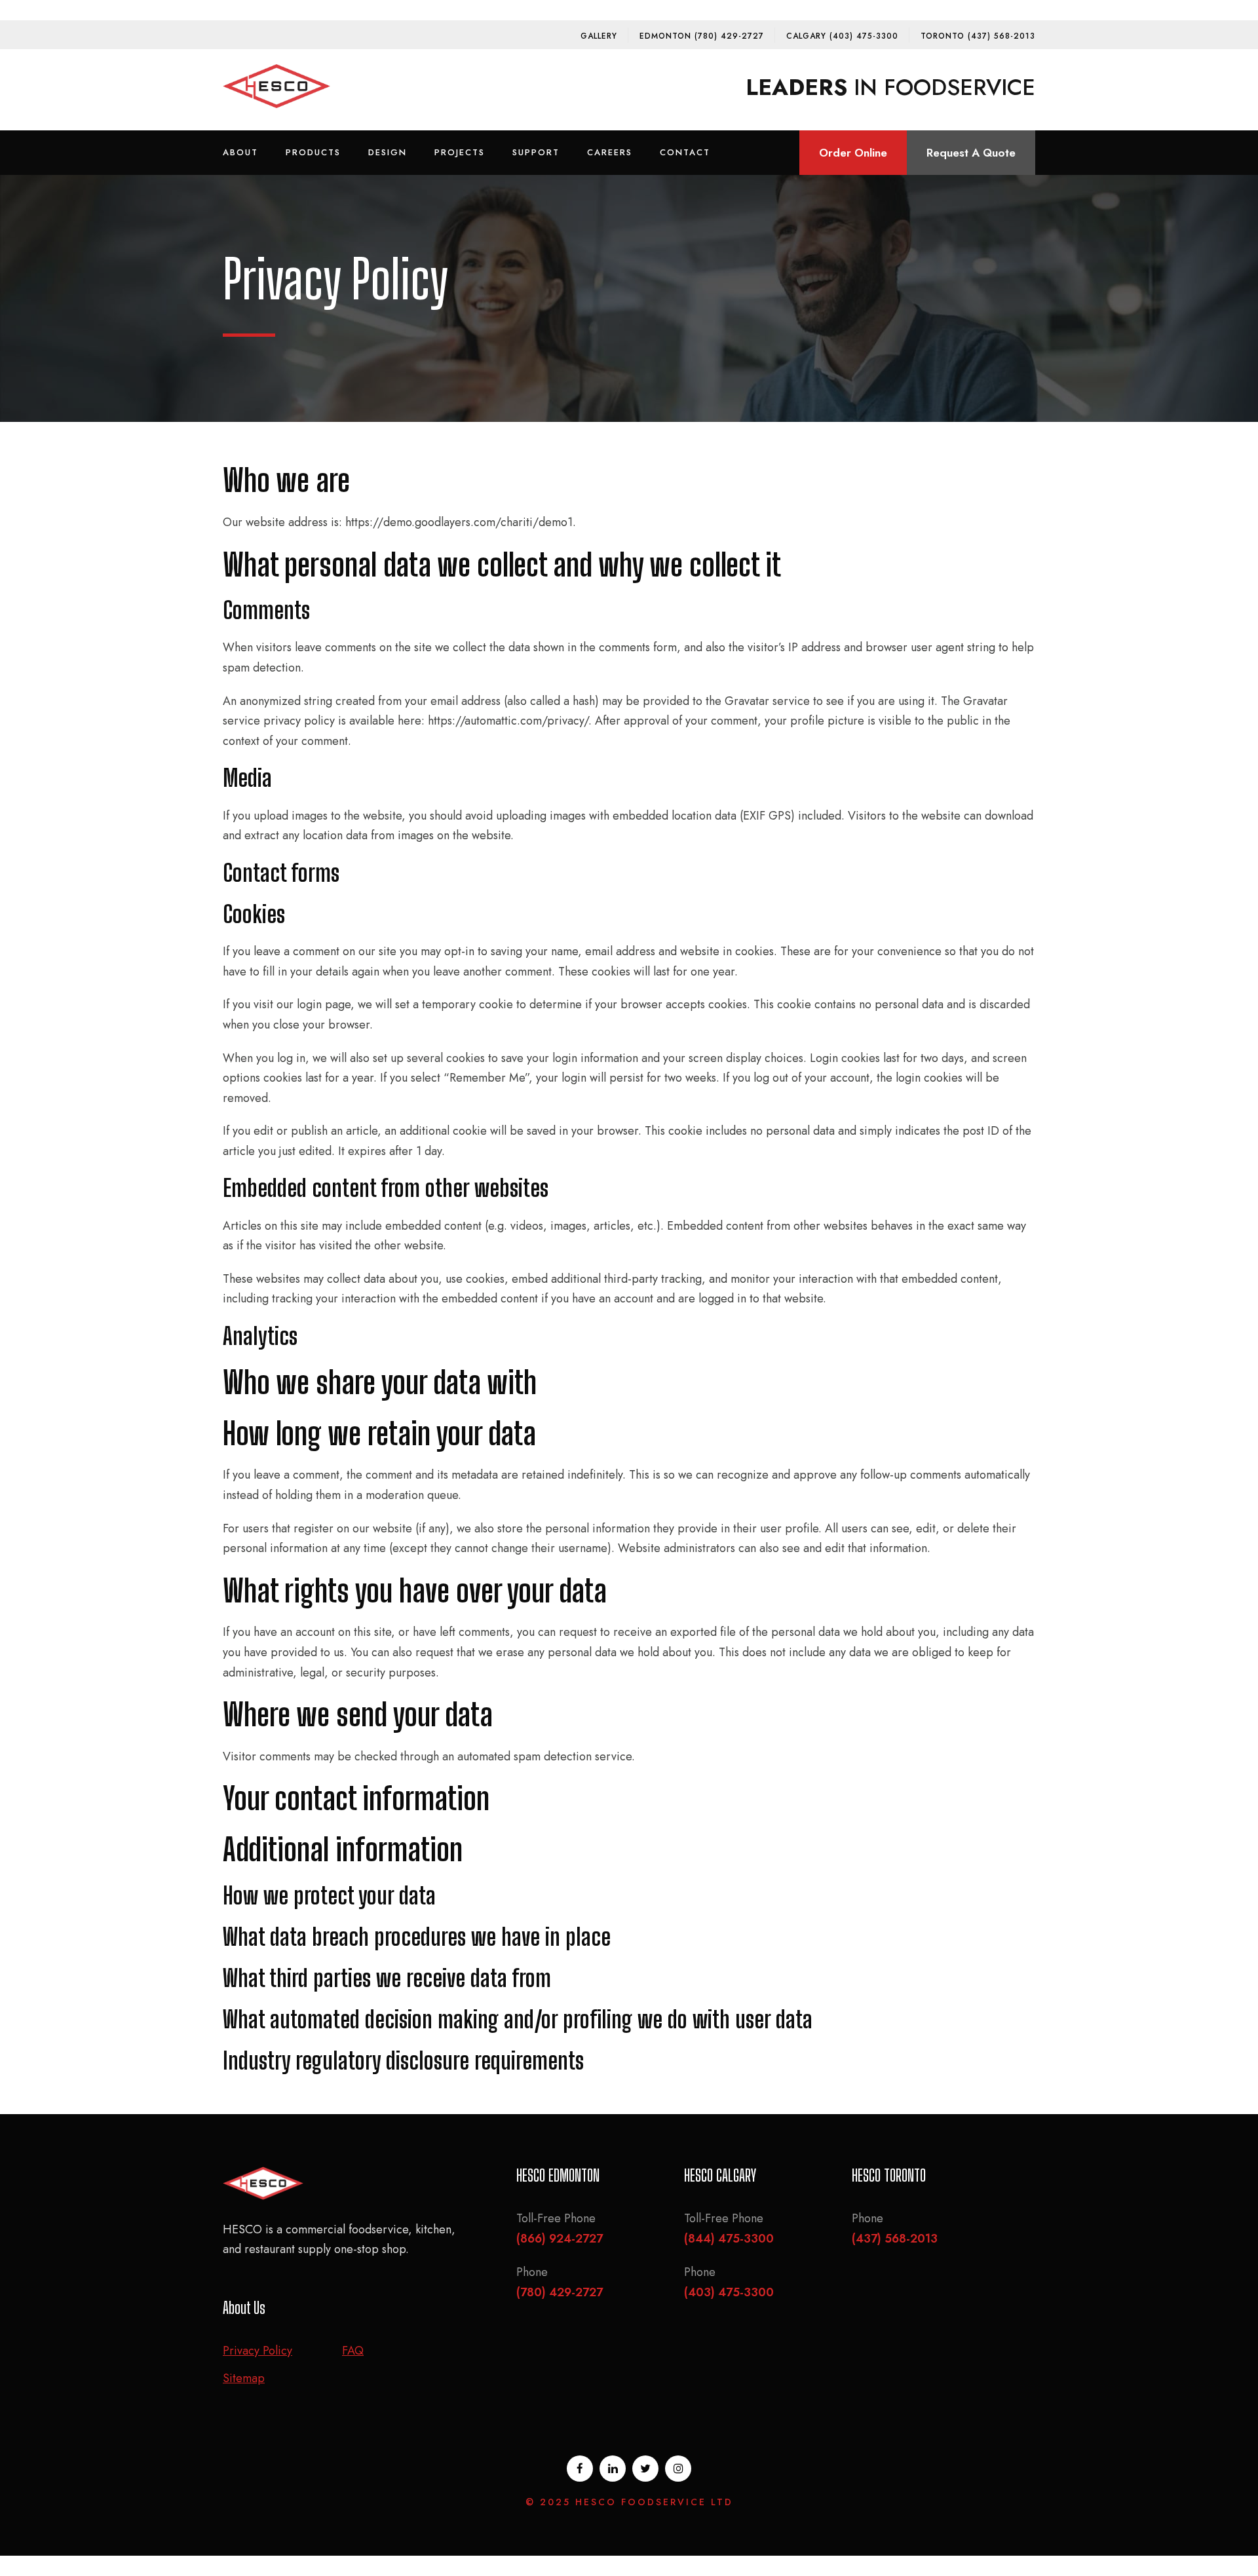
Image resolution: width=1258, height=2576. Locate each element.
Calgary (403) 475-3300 (842, 36)
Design (388, 152)
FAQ (353, 2351)
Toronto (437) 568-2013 (978, 36)
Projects (460, 152)
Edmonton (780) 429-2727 (702, 36)
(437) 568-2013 (895, 2239)
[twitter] (645, 2469)
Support (536, 152)
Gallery (599, 36)
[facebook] (580, 2469)
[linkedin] (613, 2469)
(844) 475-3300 (729, 2239)
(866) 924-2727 (560, 2239)
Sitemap (244, 2378)
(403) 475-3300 (729, 2292)
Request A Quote (971, 153)
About (240, 152)
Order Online (853, 153)
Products (313, 152)
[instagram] (678, 2469)
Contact (685, 152)
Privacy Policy (257, 2351)
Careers (610, 152)
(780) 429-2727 (560, 2292)
